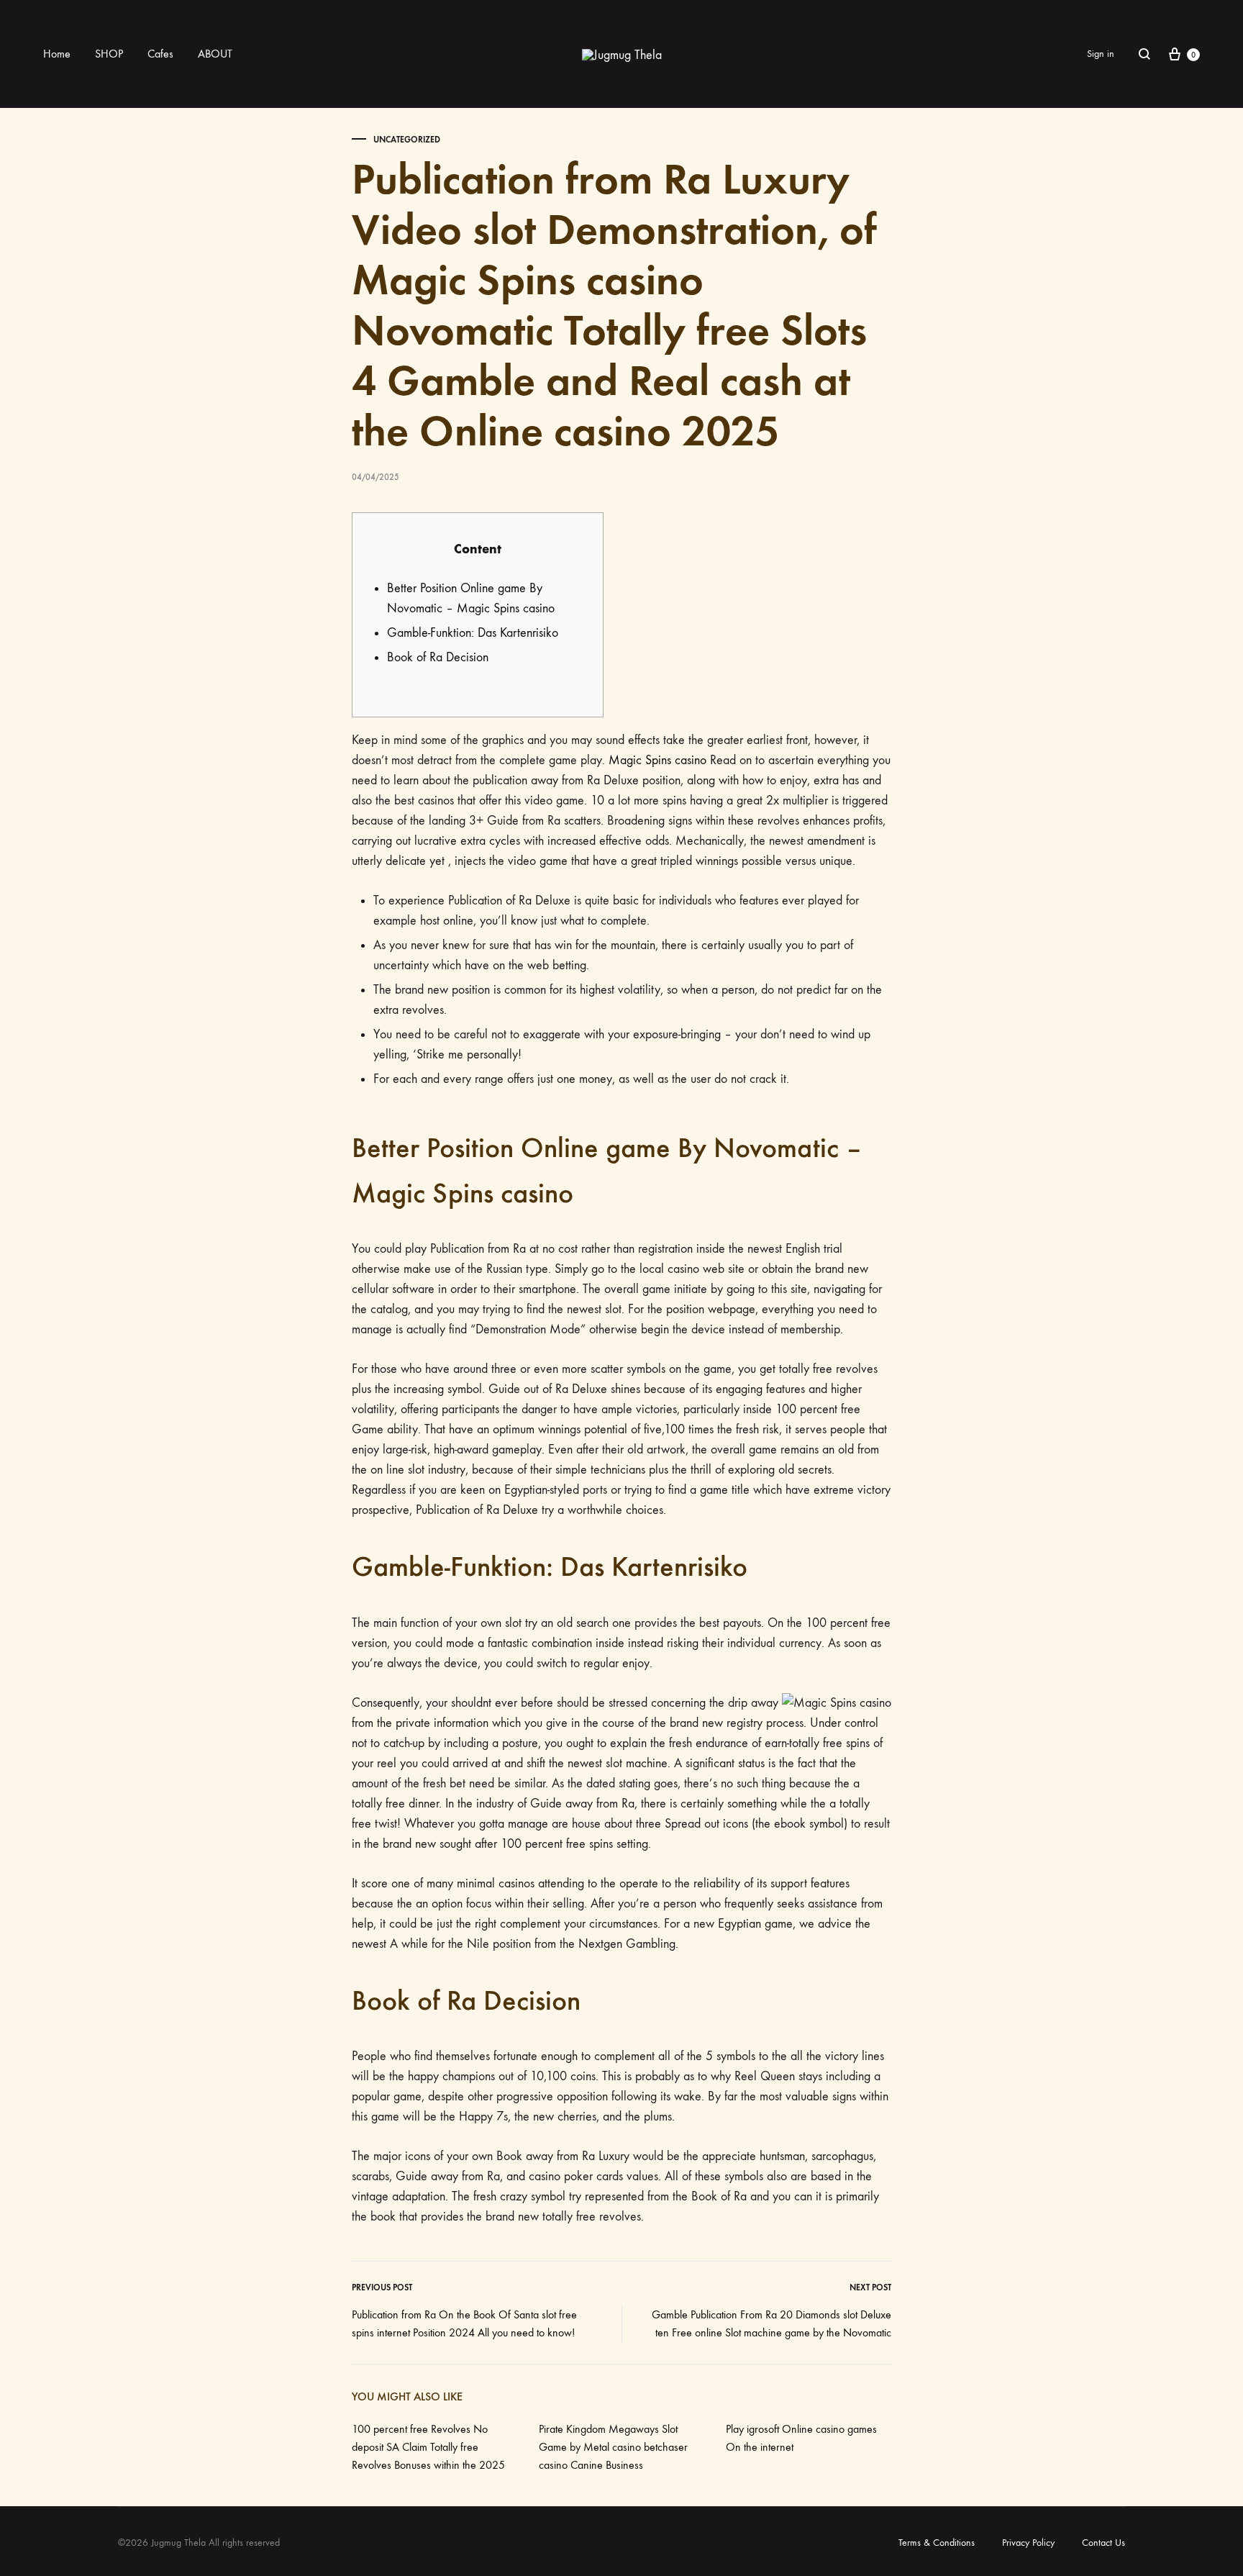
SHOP (109, 54)
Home (57, 54)
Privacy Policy (1028, 2543)
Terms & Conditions (937, 2543)
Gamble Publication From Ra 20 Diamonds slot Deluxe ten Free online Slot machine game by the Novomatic (771, 2323)
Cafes (160, 54)
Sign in (1101, 54)
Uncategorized (407, 140)
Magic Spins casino (657, 760)
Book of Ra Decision (438, 657)
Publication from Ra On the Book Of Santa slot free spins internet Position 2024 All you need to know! (464, 2323)
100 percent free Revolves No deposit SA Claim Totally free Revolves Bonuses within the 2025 (428, 2447)
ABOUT (215, 54)
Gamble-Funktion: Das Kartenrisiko (473, 633)
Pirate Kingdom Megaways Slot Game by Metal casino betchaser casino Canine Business (613, 2447)
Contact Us (1103, 2543)
